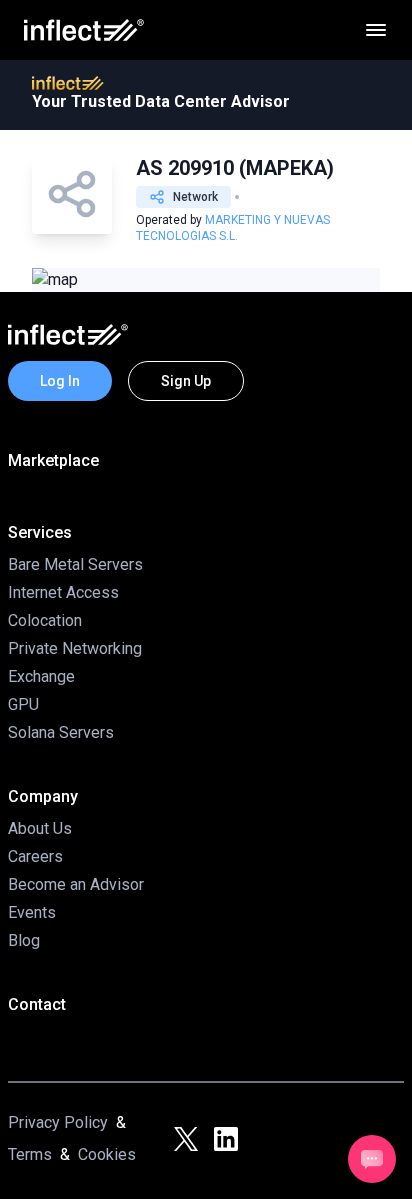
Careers (35, 856)
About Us (40, 828)
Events (32, 912)
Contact (37, 1004)
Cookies (107, 1154)
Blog (24, 940)
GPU (23, 704)
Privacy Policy (58, 1122)
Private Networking (75, 648)
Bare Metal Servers (75, 564)
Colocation (45, 620)
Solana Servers (61, 732)
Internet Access (63, 592)
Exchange (41, 676)
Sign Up (186, 381)
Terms (30, 1154)
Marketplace (53, 460)
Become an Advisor (76, 884)
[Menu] (376, 30)
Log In (60, 381)
